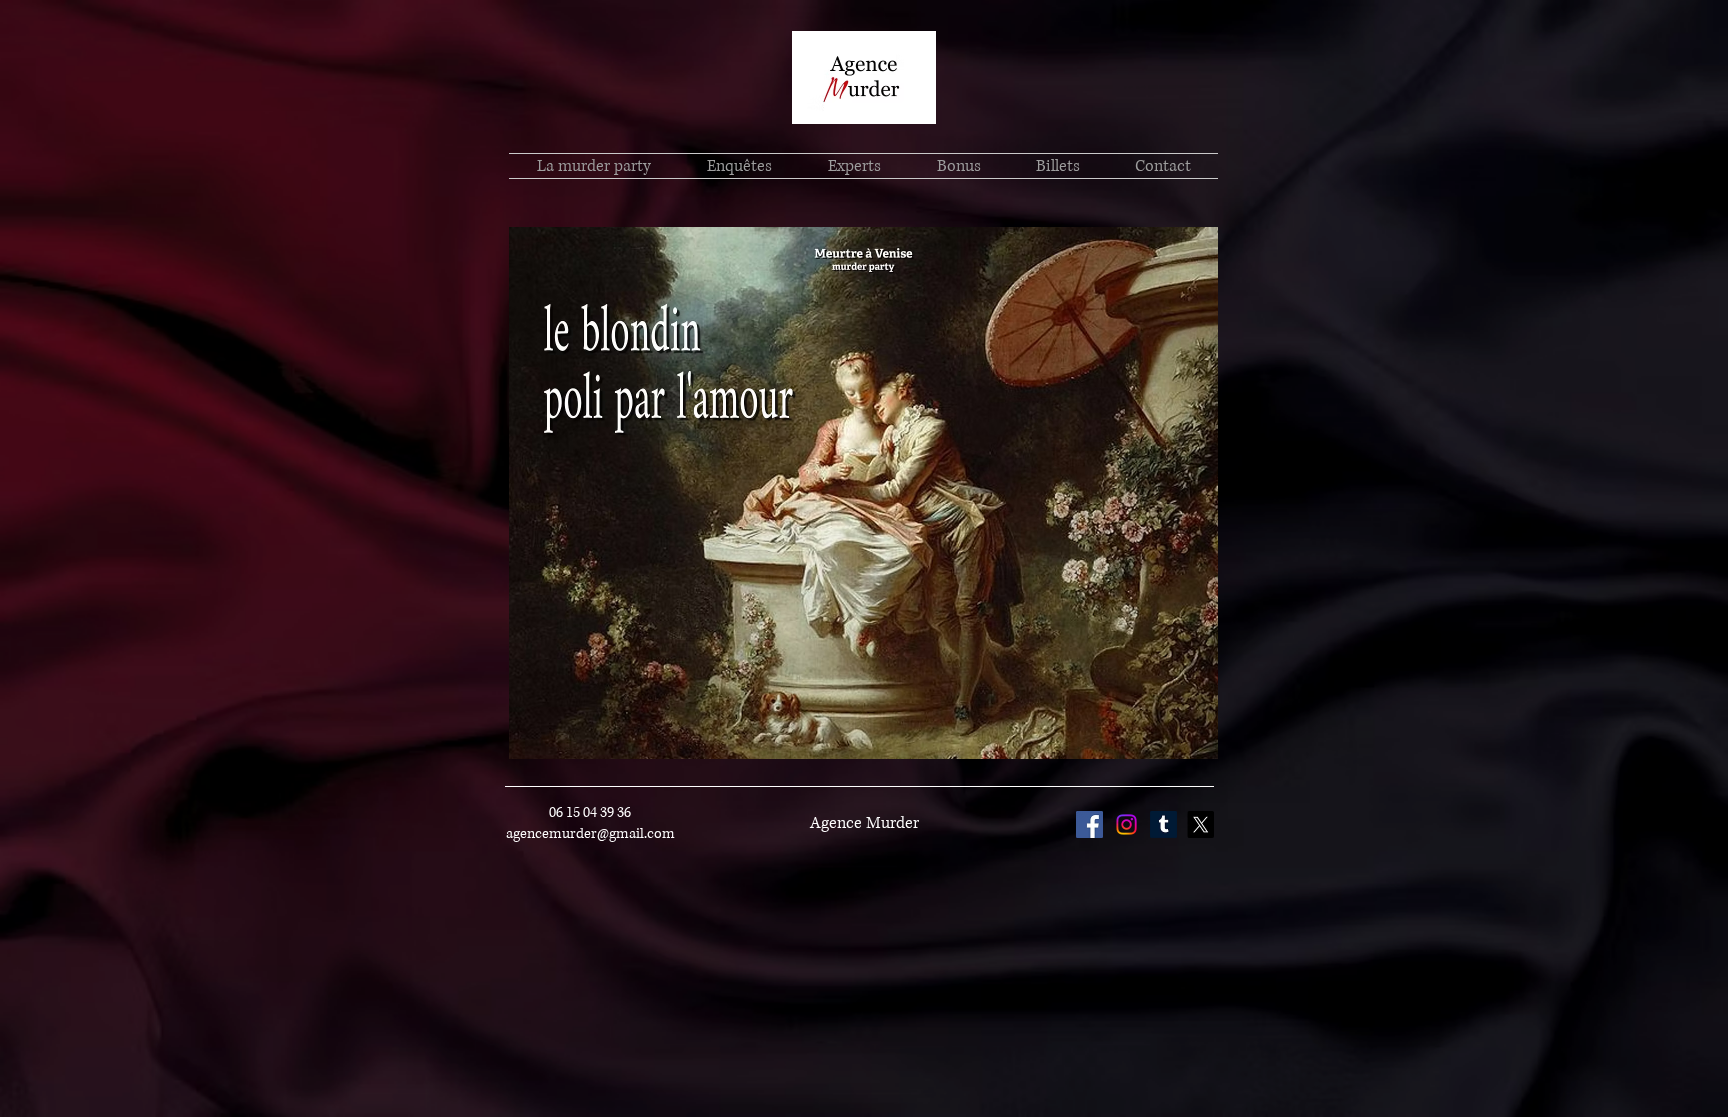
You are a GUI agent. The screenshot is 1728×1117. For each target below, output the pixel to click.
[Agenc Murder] (1089, 824)
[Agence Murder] (1126, 824)
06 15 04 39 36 (590, 812)
